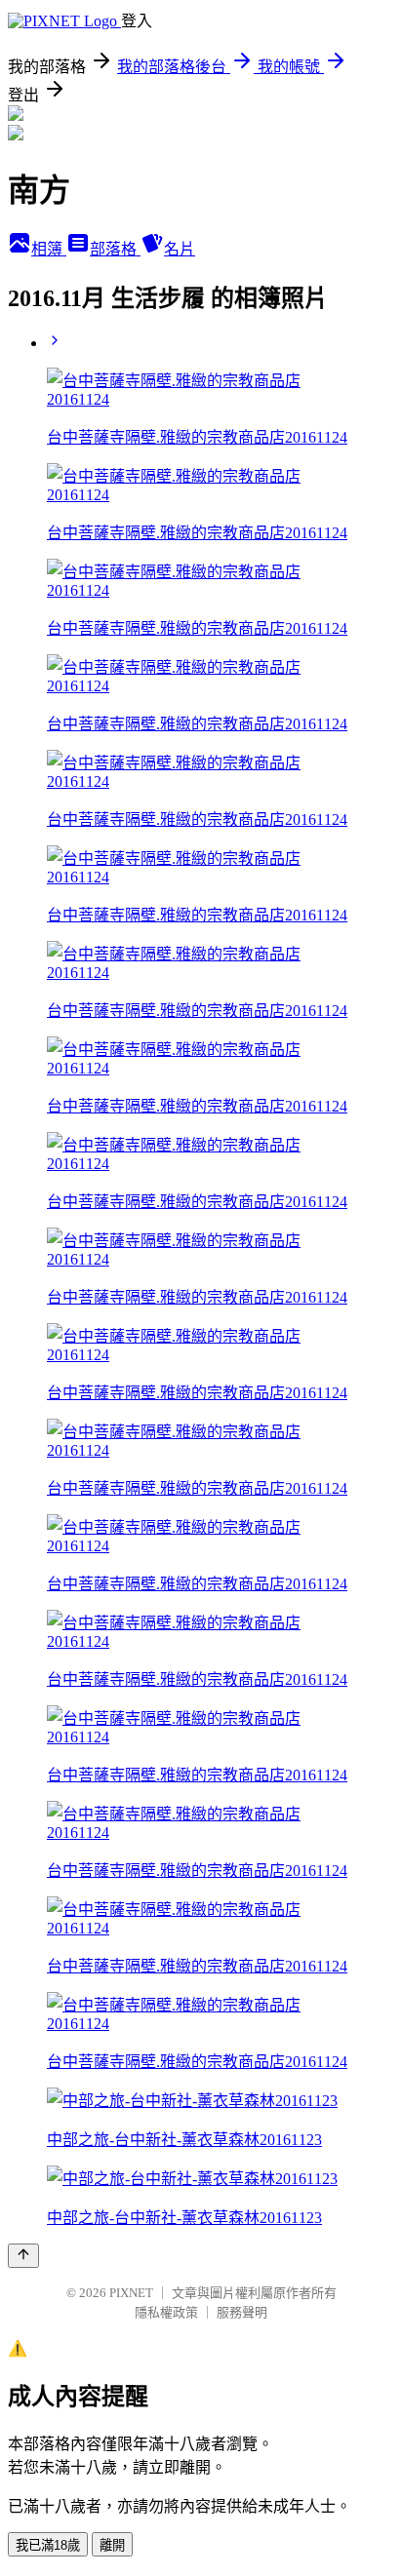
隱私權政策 (166, 2312)
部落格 (115, 249)
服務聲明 (242, 2312)
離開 (112, 2545)
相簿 (49, 249)
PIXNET (131, 2293)
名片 (180, 249)
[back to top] (23, 2256)
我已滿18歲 (48, 2545)
